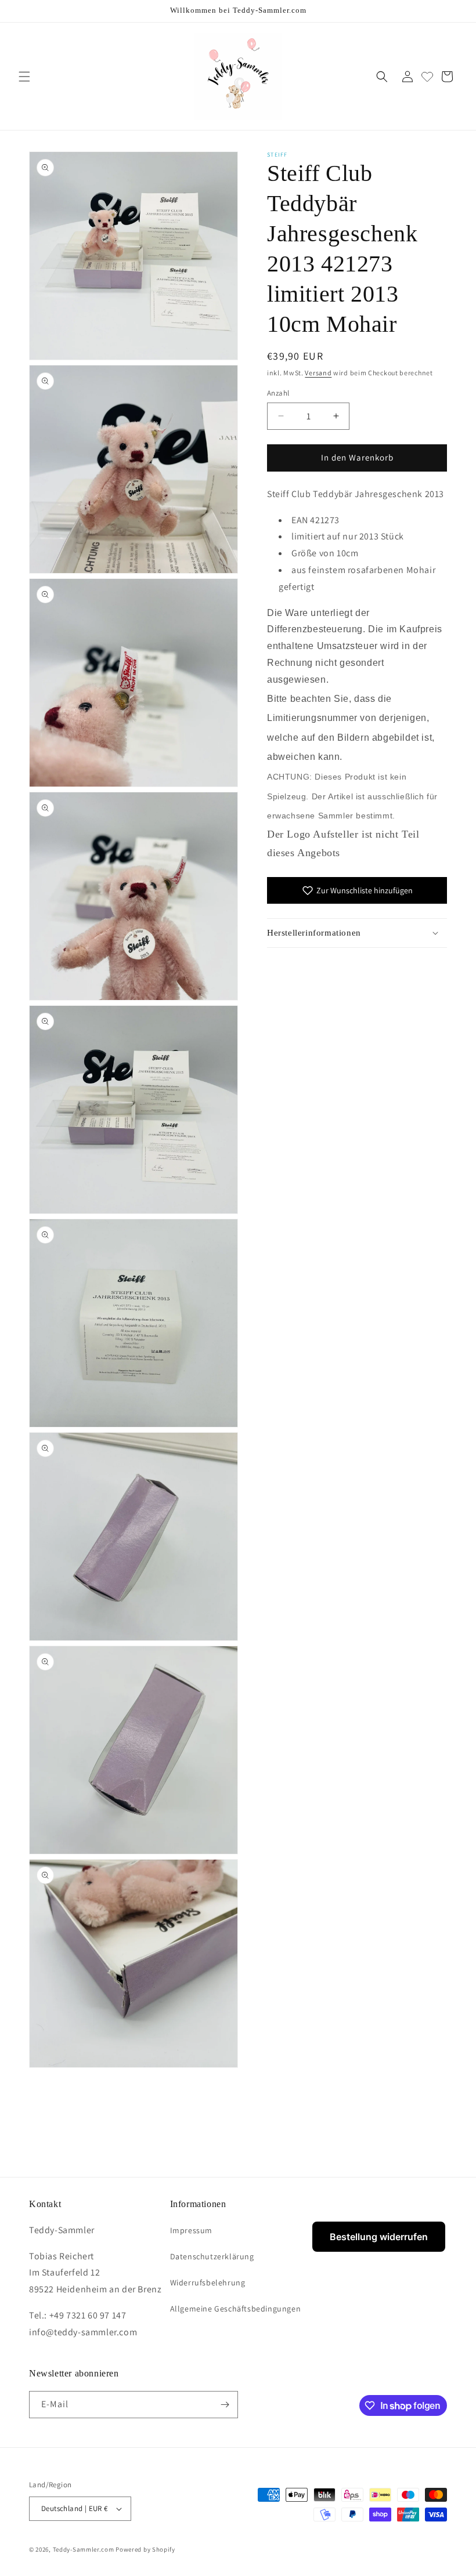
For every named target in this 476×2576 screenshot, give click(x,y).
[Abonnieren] (225, 2405)
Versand (318, 373)
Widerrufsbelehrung (208, 2282)
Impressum (191, 2230)
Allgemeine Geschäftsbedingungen (236, 2309)
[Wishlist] (427, 77)
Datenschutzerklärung (212, 2256)
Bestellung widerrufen (379, 2237)
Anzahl (278, 393)
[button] (24, 77)
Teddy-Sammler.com (84, 2549)
